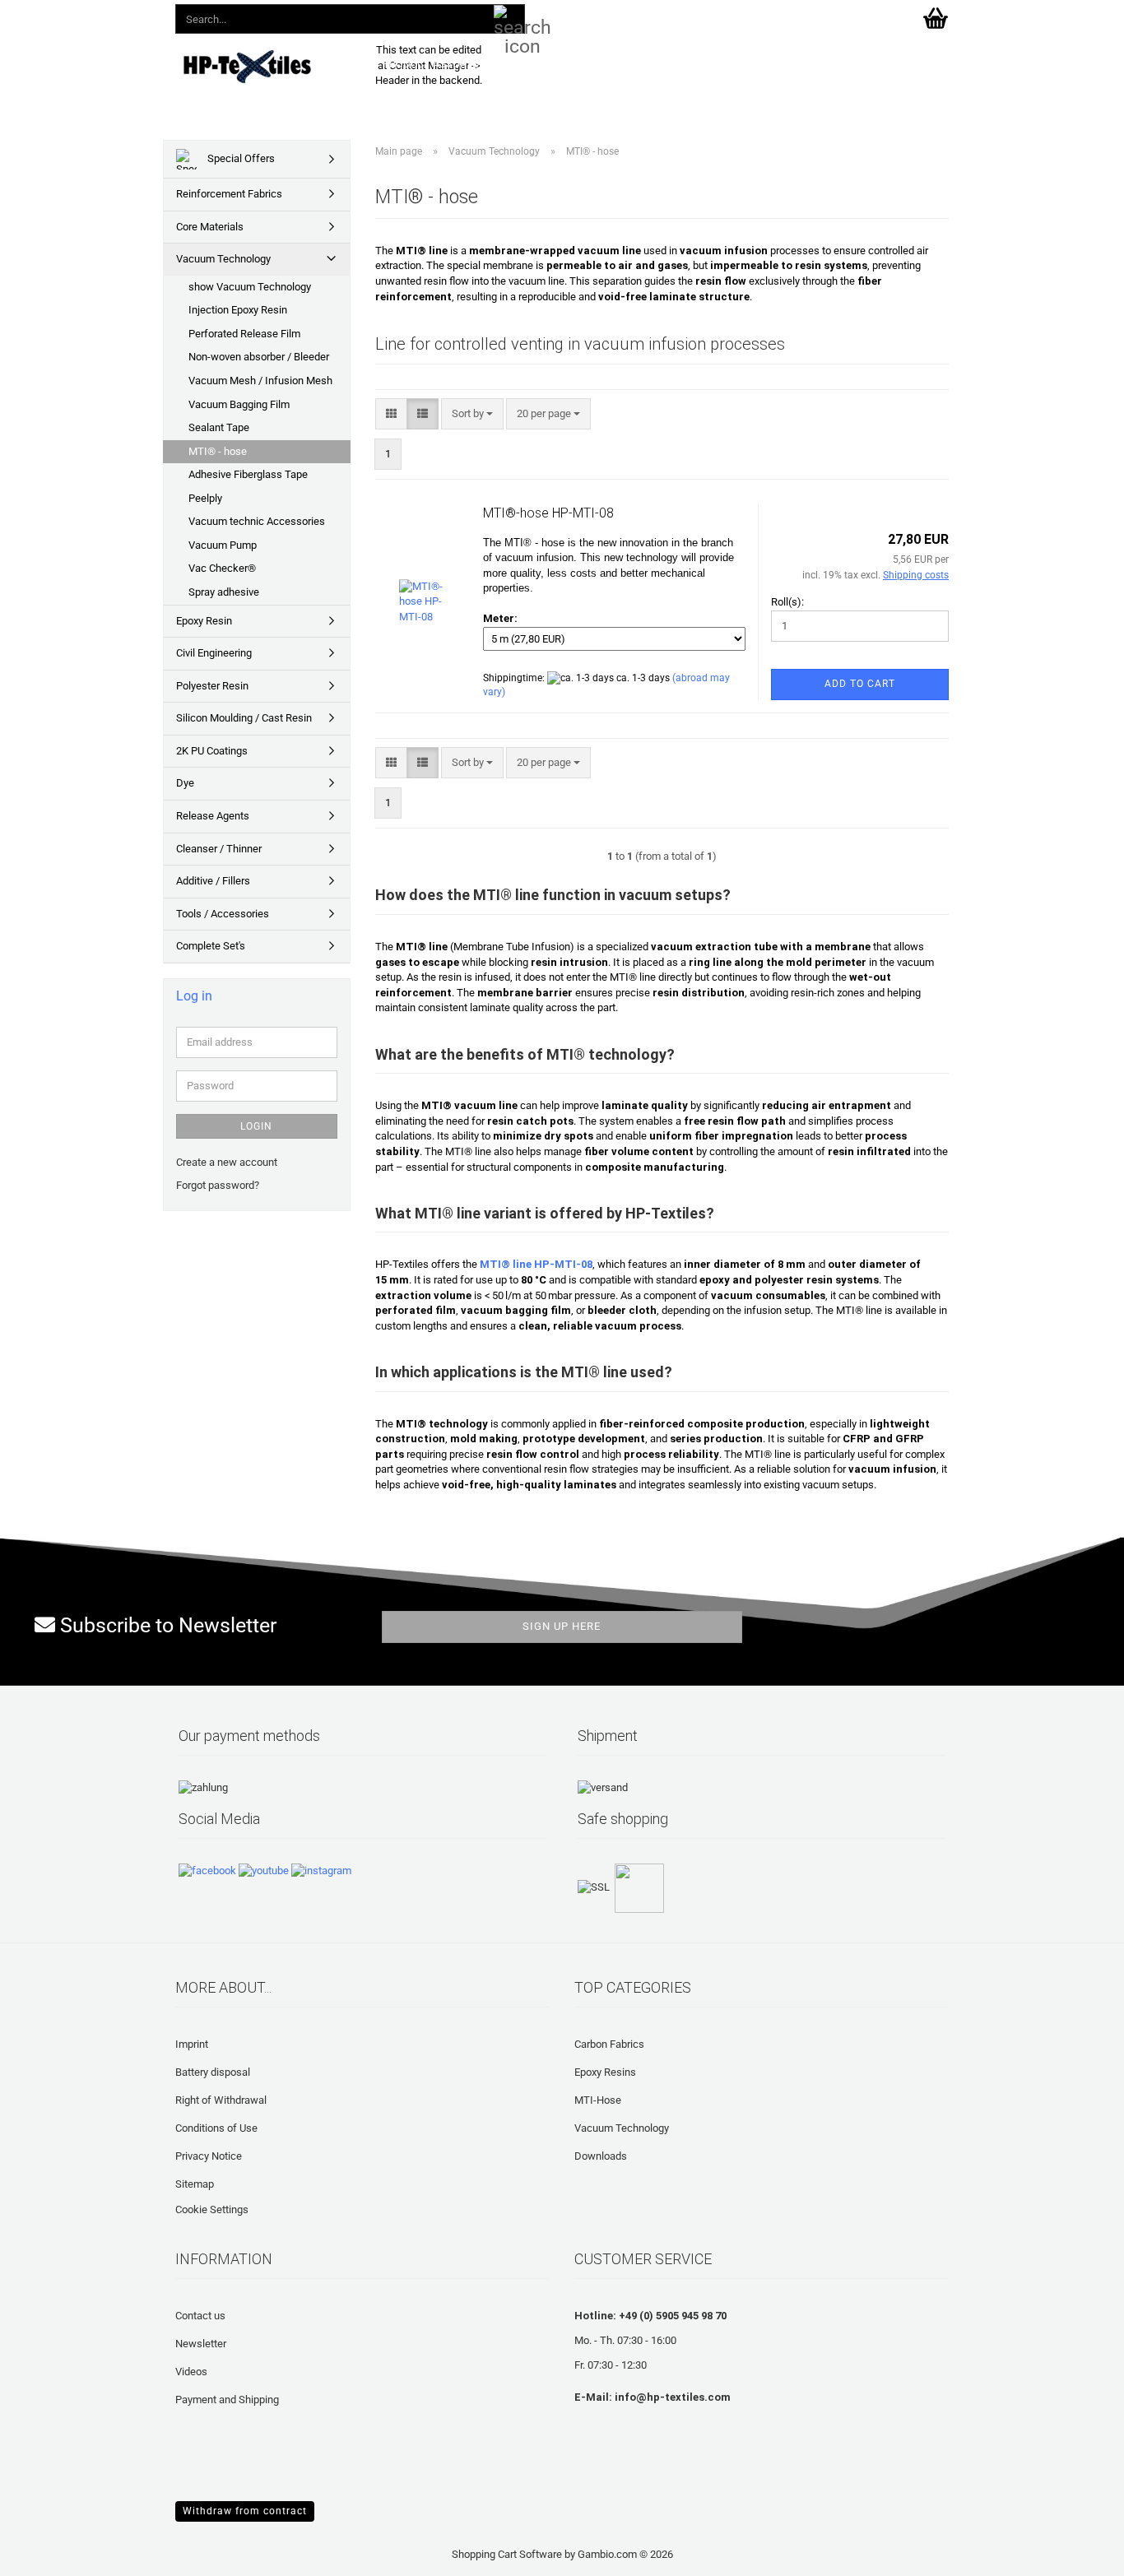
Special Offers (240, 158)
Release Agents (213, 816)
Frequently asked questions (704, 64)
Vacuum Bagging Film (239, 404)
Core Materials (210, 227)
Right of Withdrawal (221, 2100)
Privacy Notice (209, 2156)
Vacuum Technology (223, 259)
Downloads (576, 64)
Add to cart (860, 684)
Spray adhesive (224, 592)
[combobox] (472, 414)
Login (256, 1126)
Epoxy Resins (605, 2072)
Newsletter (201, 2344)
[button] (643, 16)
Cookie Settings (212, 2209)
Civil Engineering (214, 653)
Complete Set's (211, 946)
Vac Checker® (222, 568)
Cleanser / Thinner (219, 849)
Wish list (775, 16)
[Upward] (45, 2551)
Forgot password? (218, 1185)
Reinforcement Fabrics (229, 194)
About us (824, 64)
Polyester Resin (212, 686)
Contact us (200, 2316)
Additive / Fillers (213, 881)
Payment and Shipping (227, 2400)
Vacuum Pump (223, 545)
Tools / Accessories (223, 914)
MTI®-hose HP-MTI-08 (548, 513)
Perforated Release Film (244, 334)
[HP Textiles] (263, 66)
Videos (191, 2372)
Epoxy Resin (204, 621)
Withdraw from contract (245, 2511)
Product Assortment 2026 (455, 64)
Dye (185, 783)
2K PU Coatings (212, 751)
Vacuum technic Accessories (257, 521)
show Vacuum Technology (250, 287)
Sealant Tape (219, 427)
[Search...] (509, 20)
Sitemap (195, 2184)
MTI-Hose (598, 2100)
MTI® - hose (218, 451)
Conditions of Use (216, 2128)
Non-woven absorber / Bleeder (259, 357)
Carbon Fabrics (609, 2044)
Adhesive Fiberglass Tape (248, 474)
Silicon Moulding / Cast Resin (244, 718)
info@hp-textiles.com (673, 2397)
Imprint (192, 2044)
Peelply (205, 498)
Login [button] (704, 16)
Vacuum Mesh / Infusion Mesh (260, 381)
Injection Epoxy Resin (238, 310)
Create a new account (227, 1162)
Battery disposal (213, 2072)
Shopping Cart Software (507, 2554)
